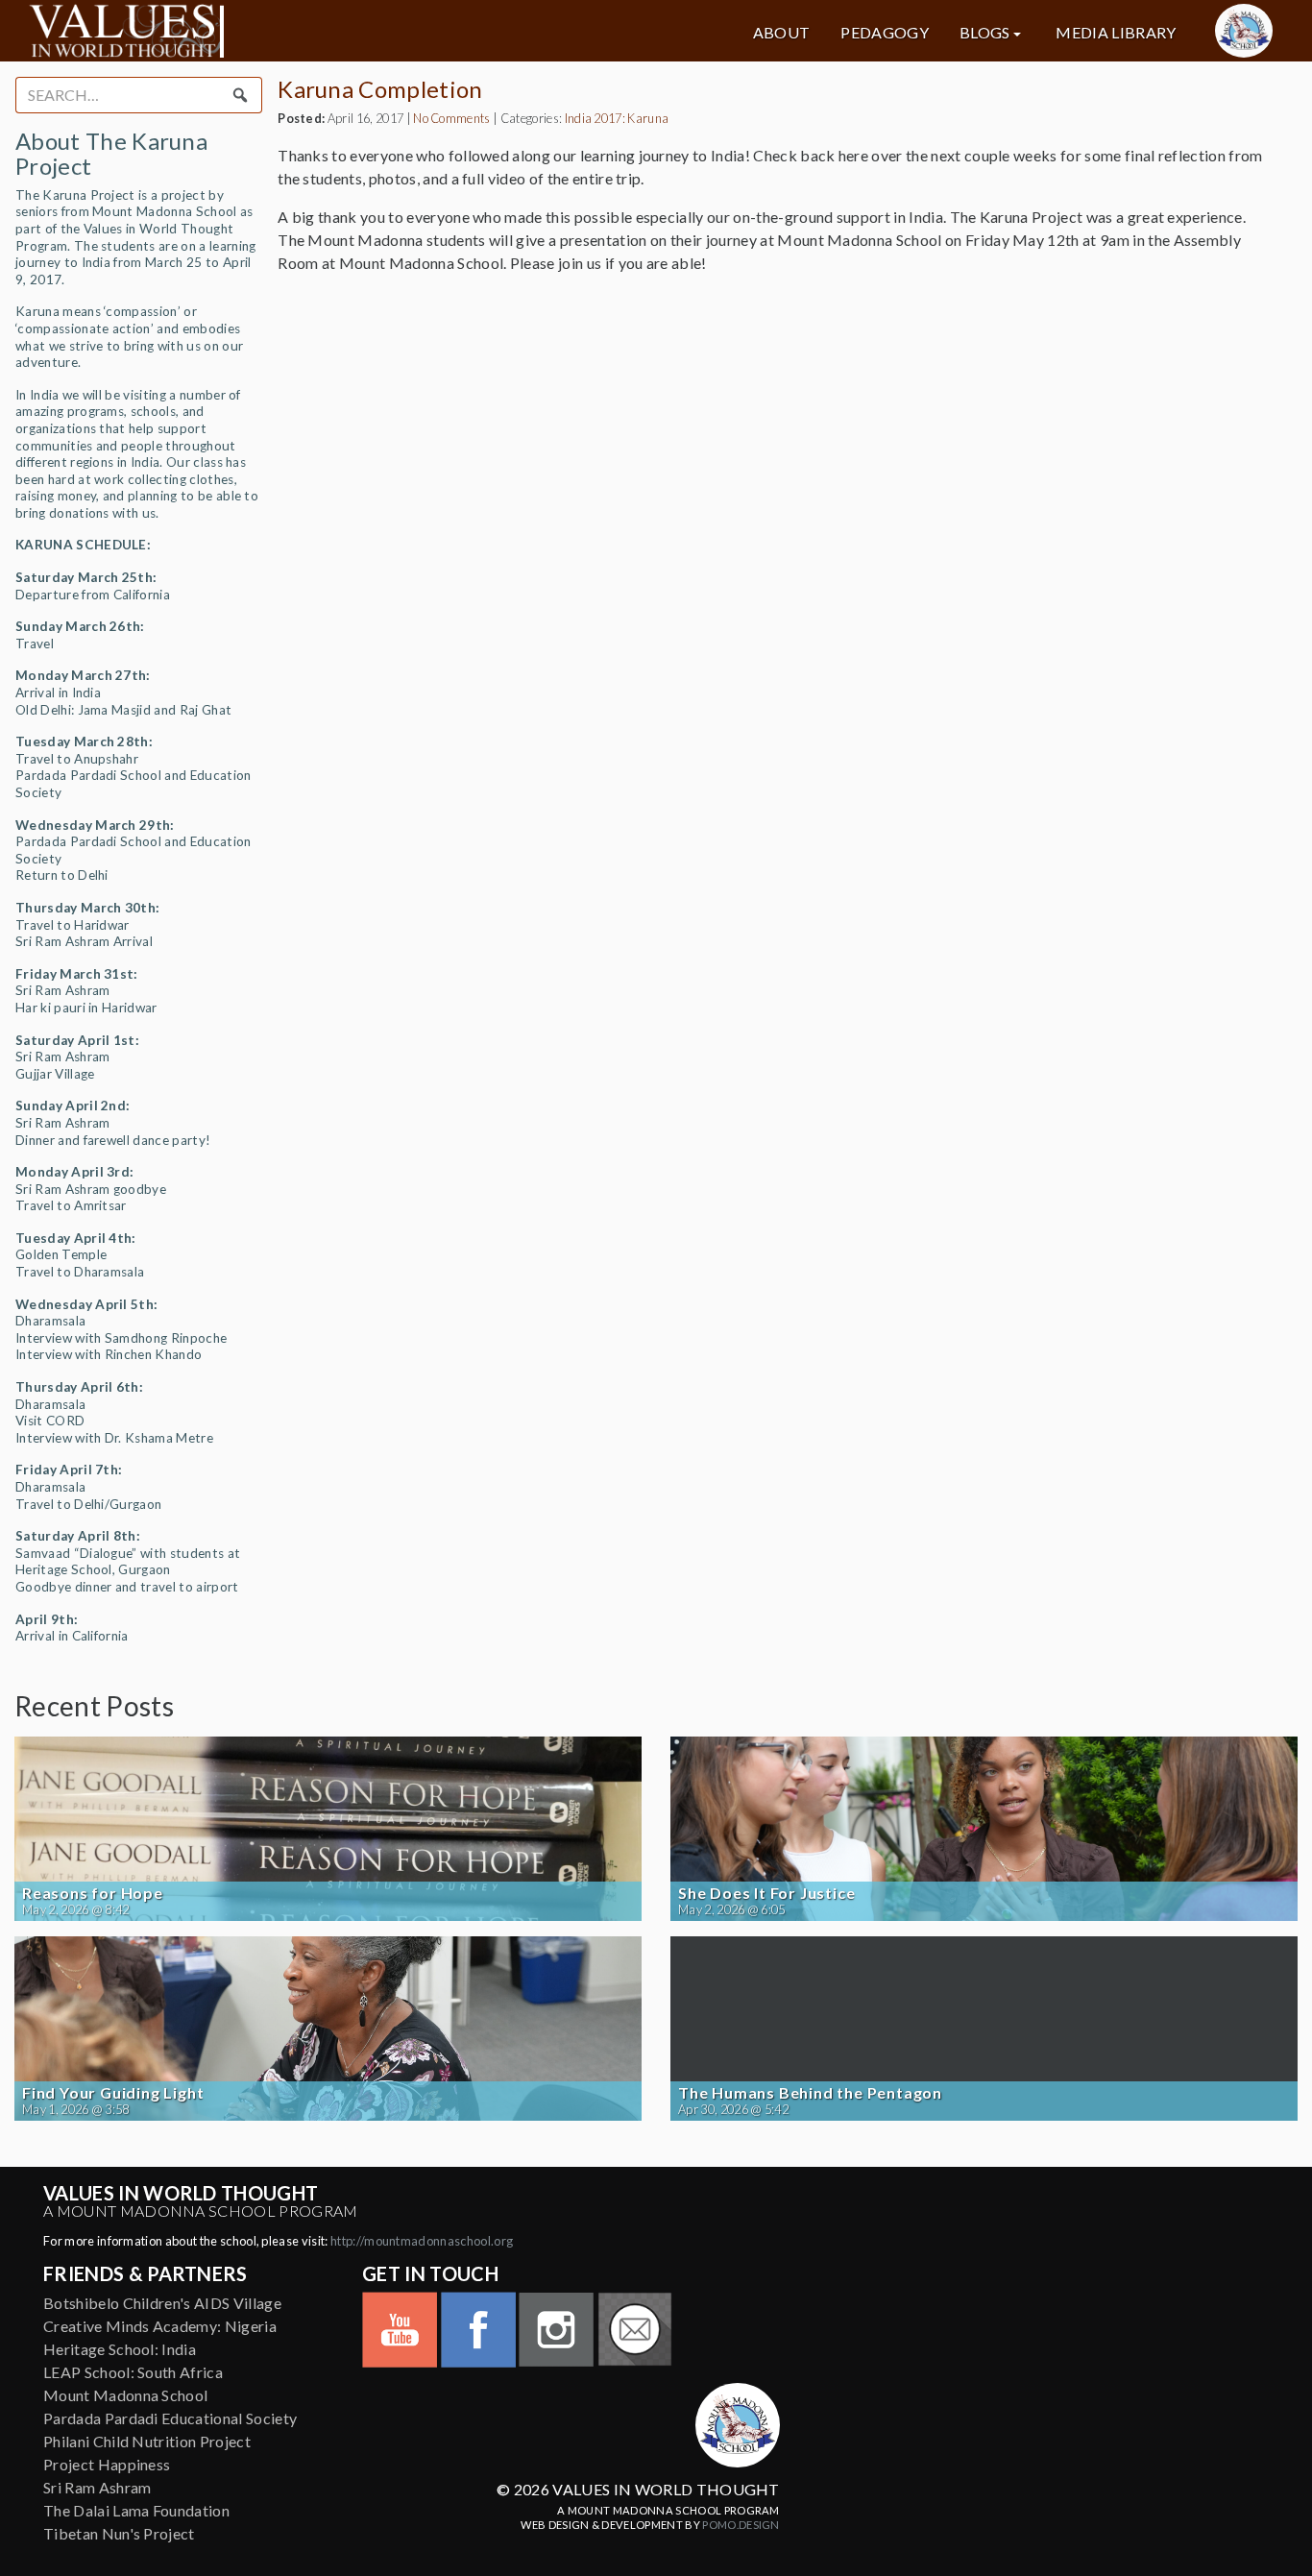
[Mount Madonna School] (1244, 31)
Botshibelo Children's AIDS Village (162, 2303)
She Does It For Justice (766, 1893)
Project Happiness (107, 2464)
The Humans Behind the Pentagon (810, 2093)
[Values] (228, 31)
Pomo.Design (741, 2525)
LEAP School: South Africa (133, 2372)
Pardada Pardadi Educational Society (170, 2418)
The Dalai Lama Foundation (136, 2510)
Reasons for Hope (93, 1893)
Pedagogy (885, 33)
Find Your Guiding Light (113, 2093)
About (782, 33)
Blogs (985, 33)
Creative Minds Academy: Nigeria (160, 2326)
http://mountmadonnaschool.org (422, 2241)
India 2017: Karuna (617, 118)
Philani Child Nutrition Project (147, 2441)
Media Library (1116, 33)
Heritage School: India (120, 2349)
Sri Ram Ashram (97, 2487)
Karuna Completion (380, 89)
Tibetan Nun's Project (119, 2533)
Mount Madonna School (125, 2395)
